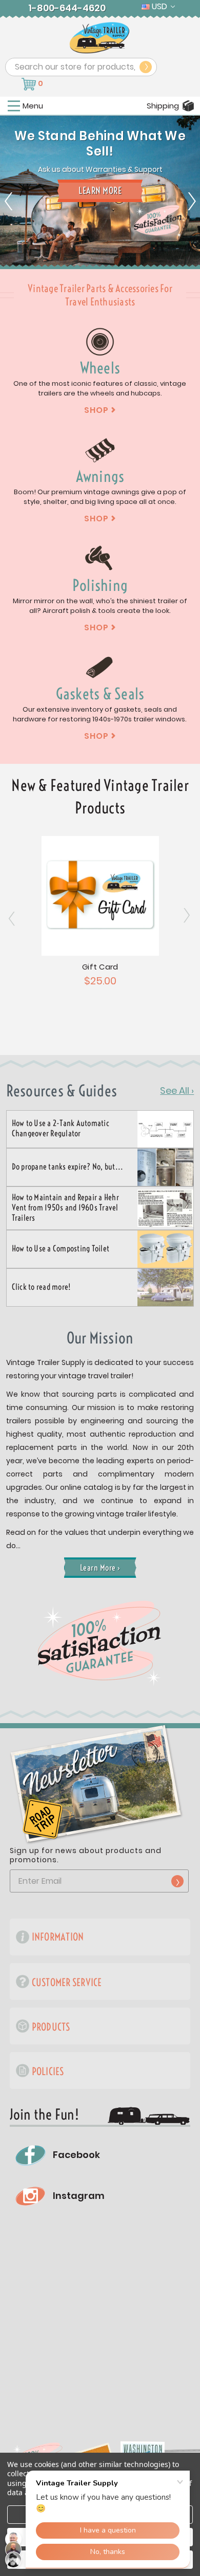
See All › (177, 1091)
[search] (146, 67)
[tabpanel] (100, 244)
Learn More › (100, 1568)
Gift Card (100, 967)
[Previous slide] (9, 192)
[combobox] (81, 67)
